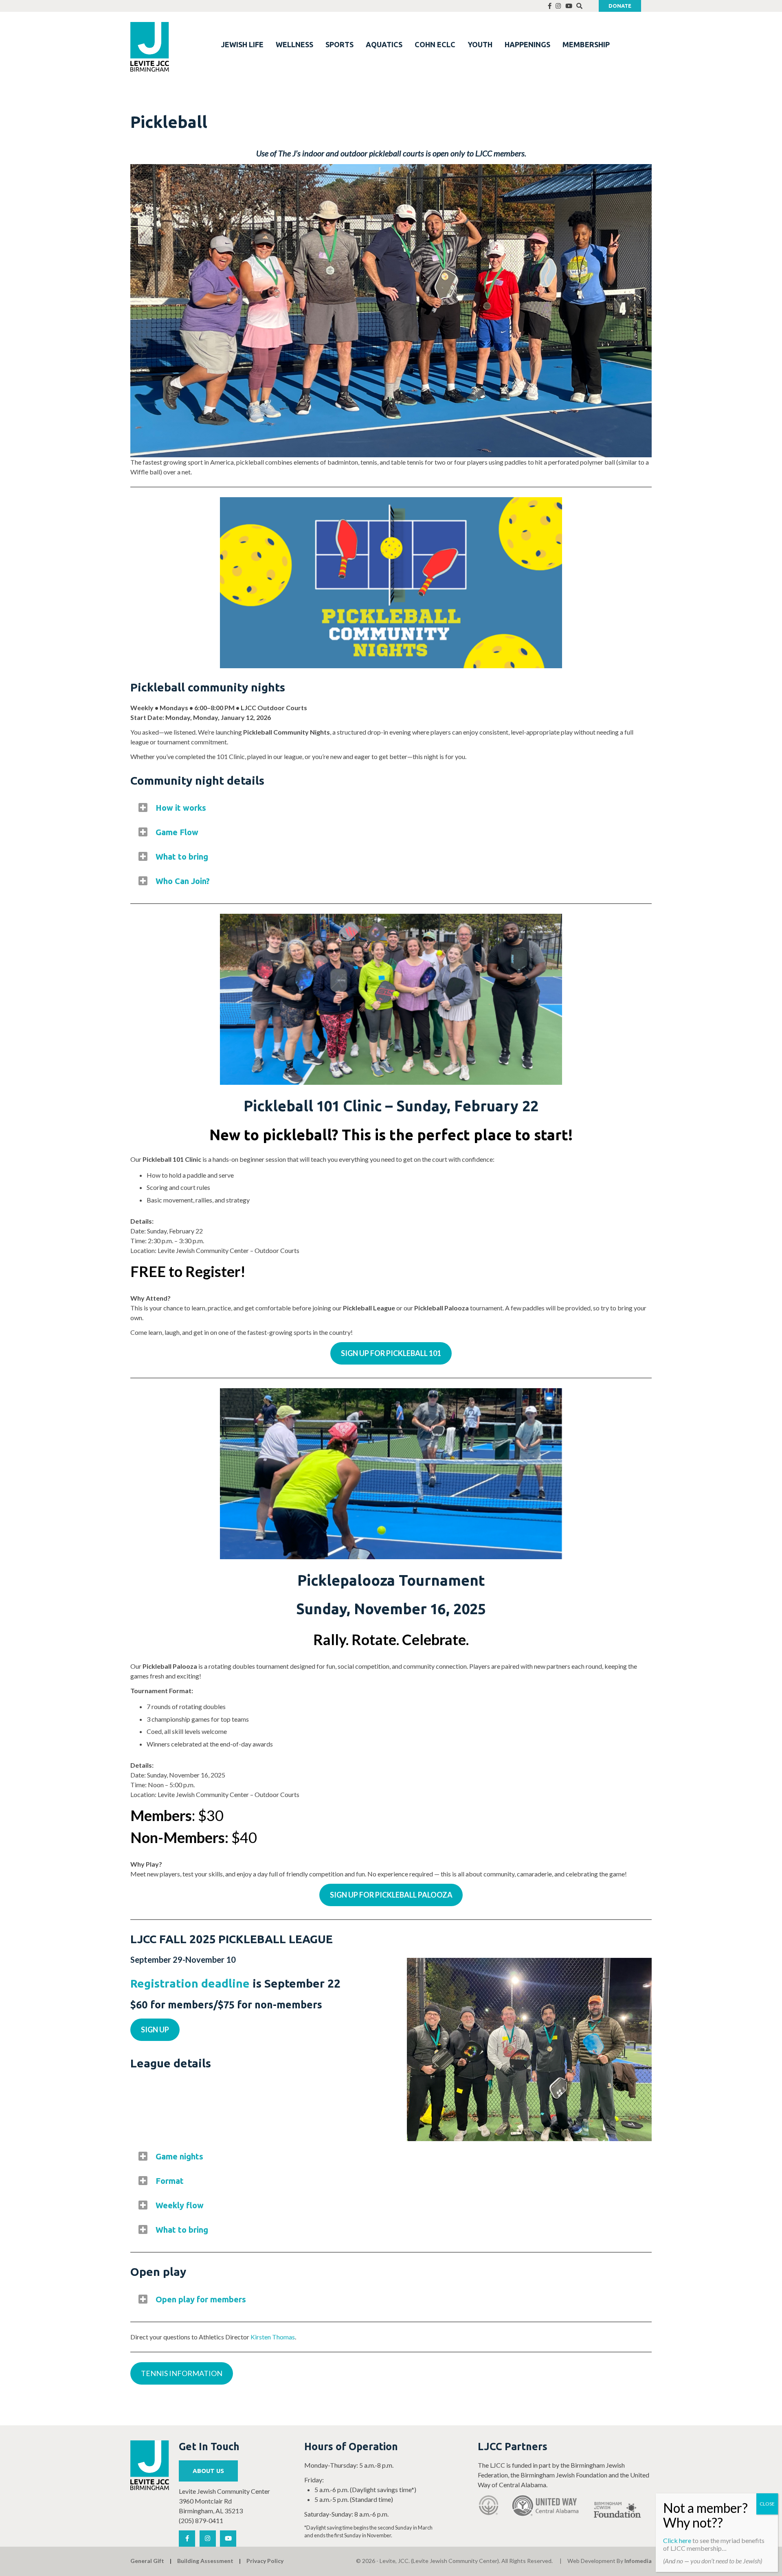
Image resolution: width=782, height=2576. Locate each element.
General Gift (147, 2561)
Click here (677, 2540)
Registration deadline (190, 1983)
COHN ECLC (435, 44)
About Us (208, 2471)
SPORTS (339, 44)
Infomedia (638, 2561)
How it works (181, 808)
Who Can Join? (183, 881)
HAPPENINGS (527, 44)
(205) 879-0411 (201, 2520)
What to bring (182, 857)
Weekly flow (180, 2205)
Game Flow (177, 832)
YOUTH (480, 44)
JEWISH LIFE (242, 44)
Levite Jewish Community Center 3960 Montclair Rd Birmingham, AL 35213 (224, 2501)
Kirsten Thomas (273, 2337)
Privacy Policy (265, 2561)
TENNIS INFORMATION (182, 2373)
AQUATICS (384, 44)
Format (170, 2181)
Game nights (179, 2156)
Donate (620, 6)
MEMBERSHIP (586, 44)
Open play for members (201, 2299)
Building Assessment (205, 2561)
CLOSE (767, 2504)
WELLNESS (294, 44)
